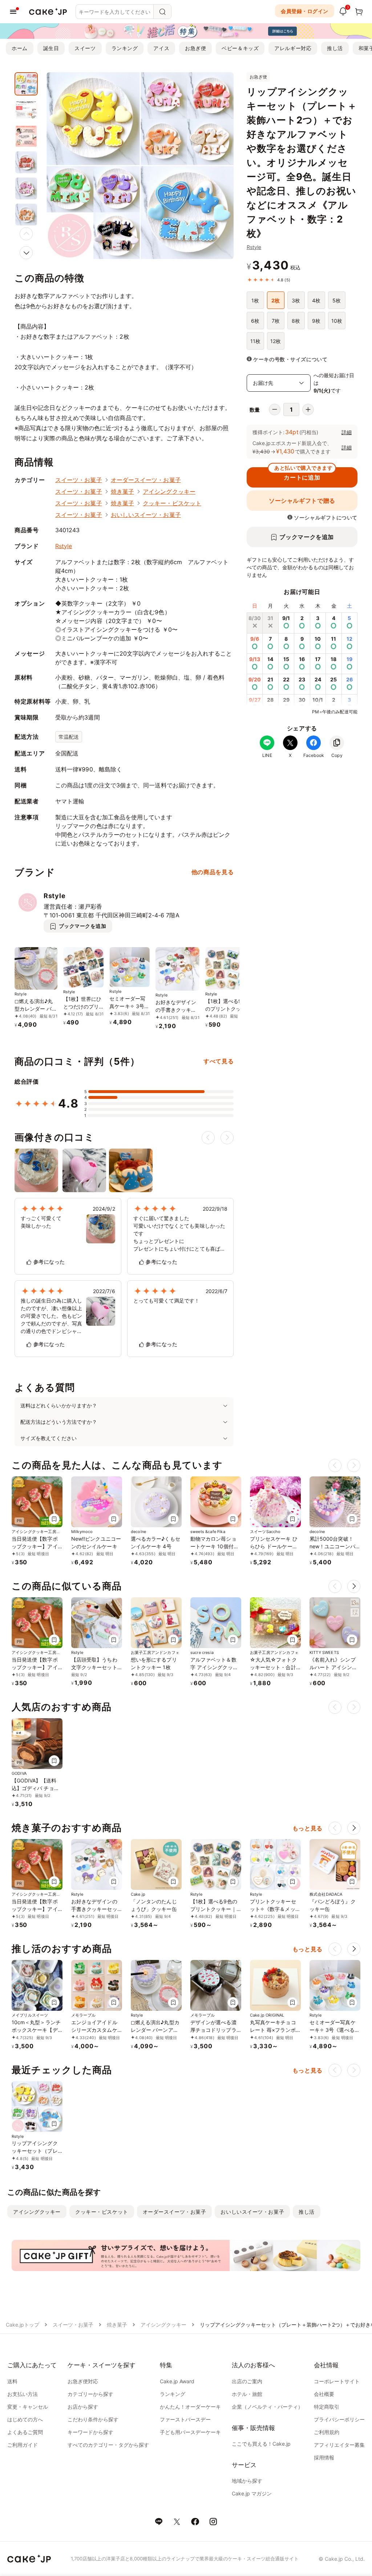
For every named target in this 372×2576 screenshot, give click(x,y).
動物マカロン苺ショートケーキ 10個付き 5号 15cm (215, 1546)
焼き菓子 (122, 492)
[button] (26, 253)
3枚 (296, 300)
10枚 (337, 321)
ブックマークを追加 (307, 537)
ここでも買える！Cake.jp (261, 2444)
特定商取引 (327, 2407)
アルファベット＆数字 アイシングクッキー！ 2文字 (214, 1667)
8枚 (296, 321)
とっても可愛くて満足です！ (167, 1301)
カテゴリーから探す (90, 2394)
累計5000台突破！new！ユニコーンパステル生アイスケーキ (335, 1546)
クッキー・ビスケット (172, 503)
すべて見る (219, 1061)
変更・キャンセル (28, 2407)
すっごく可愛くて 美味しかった (41, 1222)
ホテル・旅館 (247, 2394)
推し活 (335, 48)
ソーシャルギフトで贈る (302, 501)
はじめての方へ (25, 2419)
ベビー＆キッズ (240, 48)
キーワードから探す (90, 2432)
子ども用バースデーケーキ (190, 2432)
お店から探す (83, 2407)
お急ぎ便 (195, 48)
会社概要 (324, 2394)
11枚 (255, 341)
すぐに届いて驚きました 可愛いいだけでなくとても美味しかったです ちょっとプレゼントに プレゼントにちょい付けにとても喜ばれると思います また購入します (179, 1234)
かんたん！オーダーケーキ (190, 2407)
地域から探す (247, 2481)
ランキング (125, 48)
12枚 (276, 341)
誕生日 (51, 48)
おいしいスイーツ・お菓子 (146, 515)
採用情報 (324, 2457)
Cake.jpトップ (23, 2325)
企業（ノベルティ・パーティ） (267, 2407)
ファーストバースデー (185, 2419)
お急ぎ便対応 (83, 2381)
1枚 (255, 300)
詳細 (347, 432)
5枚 (337, 300)
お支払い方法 (23, 2394)
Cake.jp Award (177, 2381)
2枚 (276, 300)
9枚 (316, 321)
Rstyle (254, 247)
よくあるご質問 (25, 2432)
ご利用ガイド (23, 2445)
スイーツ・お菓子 (79, 480)
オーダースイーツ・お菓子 (146, 480)
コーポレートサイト (337, 2381)
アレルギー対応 (293, 48)
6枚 (255, 321)
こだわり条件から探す (93, 2419)
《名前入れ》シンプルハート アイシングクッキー (333, 1667)
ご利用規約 (327, 2432)
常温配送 (69, 737)
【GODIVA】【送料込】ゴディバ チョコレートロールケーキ (35, 1788)
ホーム (20, 48)
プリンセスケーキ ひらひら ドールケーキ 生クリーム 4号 (274, 1546)
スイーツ (85, 48)
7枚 (276, 321)
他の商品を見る (213, 872)
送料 (12, 2381)
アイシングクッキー (169, 492)
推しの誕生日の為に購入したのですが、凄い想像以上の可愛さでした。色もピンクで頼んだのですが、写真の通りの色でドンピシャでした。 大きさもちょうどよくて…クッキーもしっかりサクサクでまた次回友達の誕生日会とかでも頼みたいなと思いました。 (51, 1316)
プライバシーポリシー (339, 2419)
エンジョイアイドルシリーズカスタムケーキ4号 (94, 2030)
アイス (161, 48)
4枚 (316, 300)
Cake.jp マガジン (252, 2493)
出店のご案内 (247, 2381)
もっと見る (308, 1828)
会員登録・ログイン (305, 11)
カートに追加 (303, 474)
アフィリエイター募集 (339, 2445)
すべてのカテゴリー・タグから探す (108, 2445)
